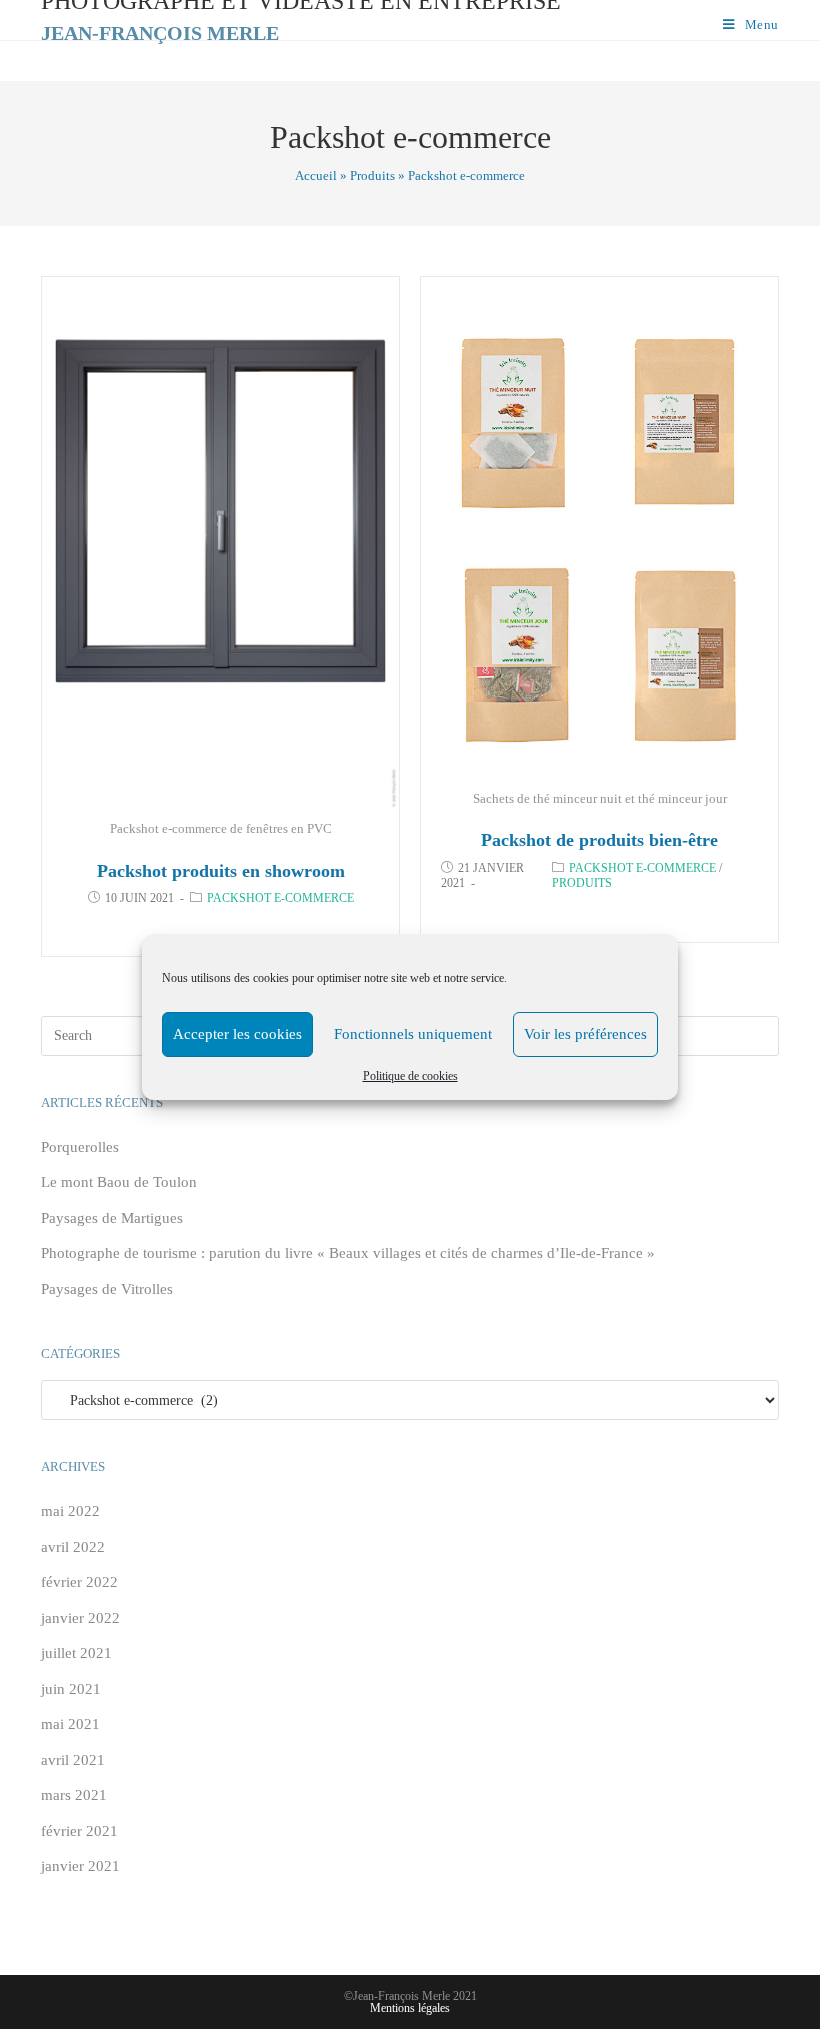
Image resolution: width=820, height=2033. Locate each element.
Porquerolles (80, 1147)
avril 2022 (73, 1547)
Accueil (316, 175)
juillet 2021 (76, 1653)
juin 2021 (71, 1689)
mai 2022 (70, 1511)
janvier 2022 (80, 1618)
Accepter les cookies (237, 1034)
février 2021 (79, 1831)
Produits (372, 175)
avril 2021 (73, 1760)
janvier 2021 (80, 1866)
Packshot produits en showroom (221, 871)
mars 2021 (74, 1795)
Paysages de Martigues (112, 1218)
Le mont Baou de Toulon (119, 1182)
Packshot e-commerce (280, 898)
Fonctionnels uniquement (413, 1034)
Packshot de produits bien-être (599, 840)
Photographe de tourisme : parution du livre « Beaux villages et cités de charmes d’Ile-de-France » (348, 1253)
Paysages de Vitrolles (107, 1289)
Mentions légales (410, 2008)
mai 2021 (70, 1724)
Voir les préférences (585, 1034)
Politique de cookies (410, 1076)
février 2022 (79, 1582)
